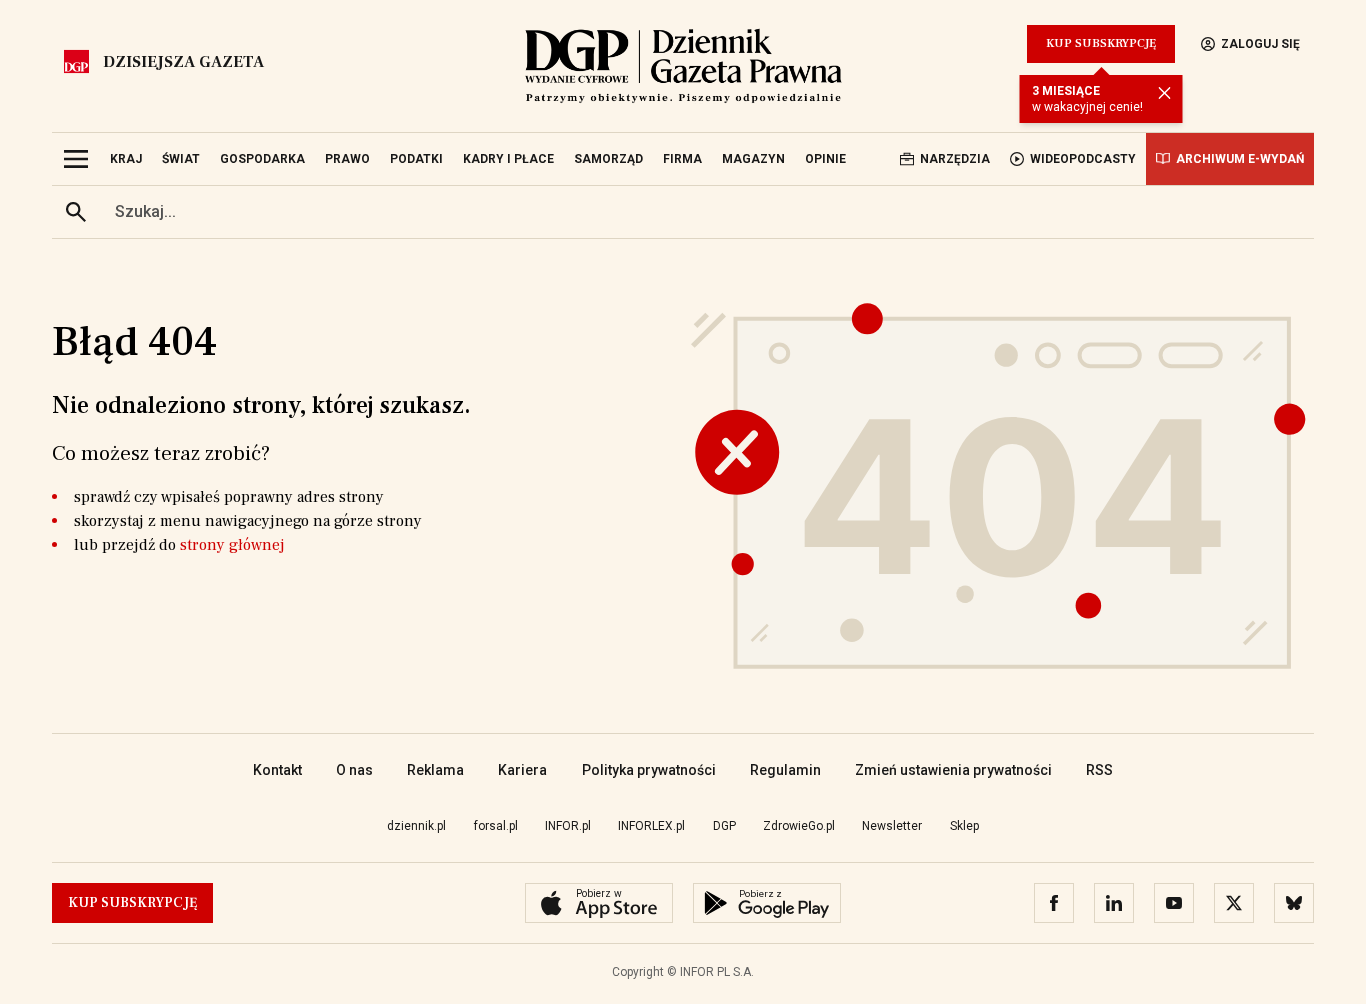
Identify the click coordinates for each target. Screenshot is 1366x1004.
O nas (354, 770)
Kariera (522, 770)
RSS (1099, 770)
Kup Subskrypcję (1101, 43)
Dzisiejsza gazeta (183, 62)
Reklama (435, 770)
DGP (724, 826)
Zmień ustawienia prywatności (953, 770)
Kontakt (277, 770)
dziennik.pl (416, 826)
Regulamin (785, 770)
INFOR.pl (568, 826)
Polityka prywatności (649, 770)
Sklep (964, 826)
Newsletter (892, 826)
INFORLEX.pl (651, 826)
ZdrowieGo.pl (799, 826)
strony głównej (232, 545)
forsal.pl (496, 826)
